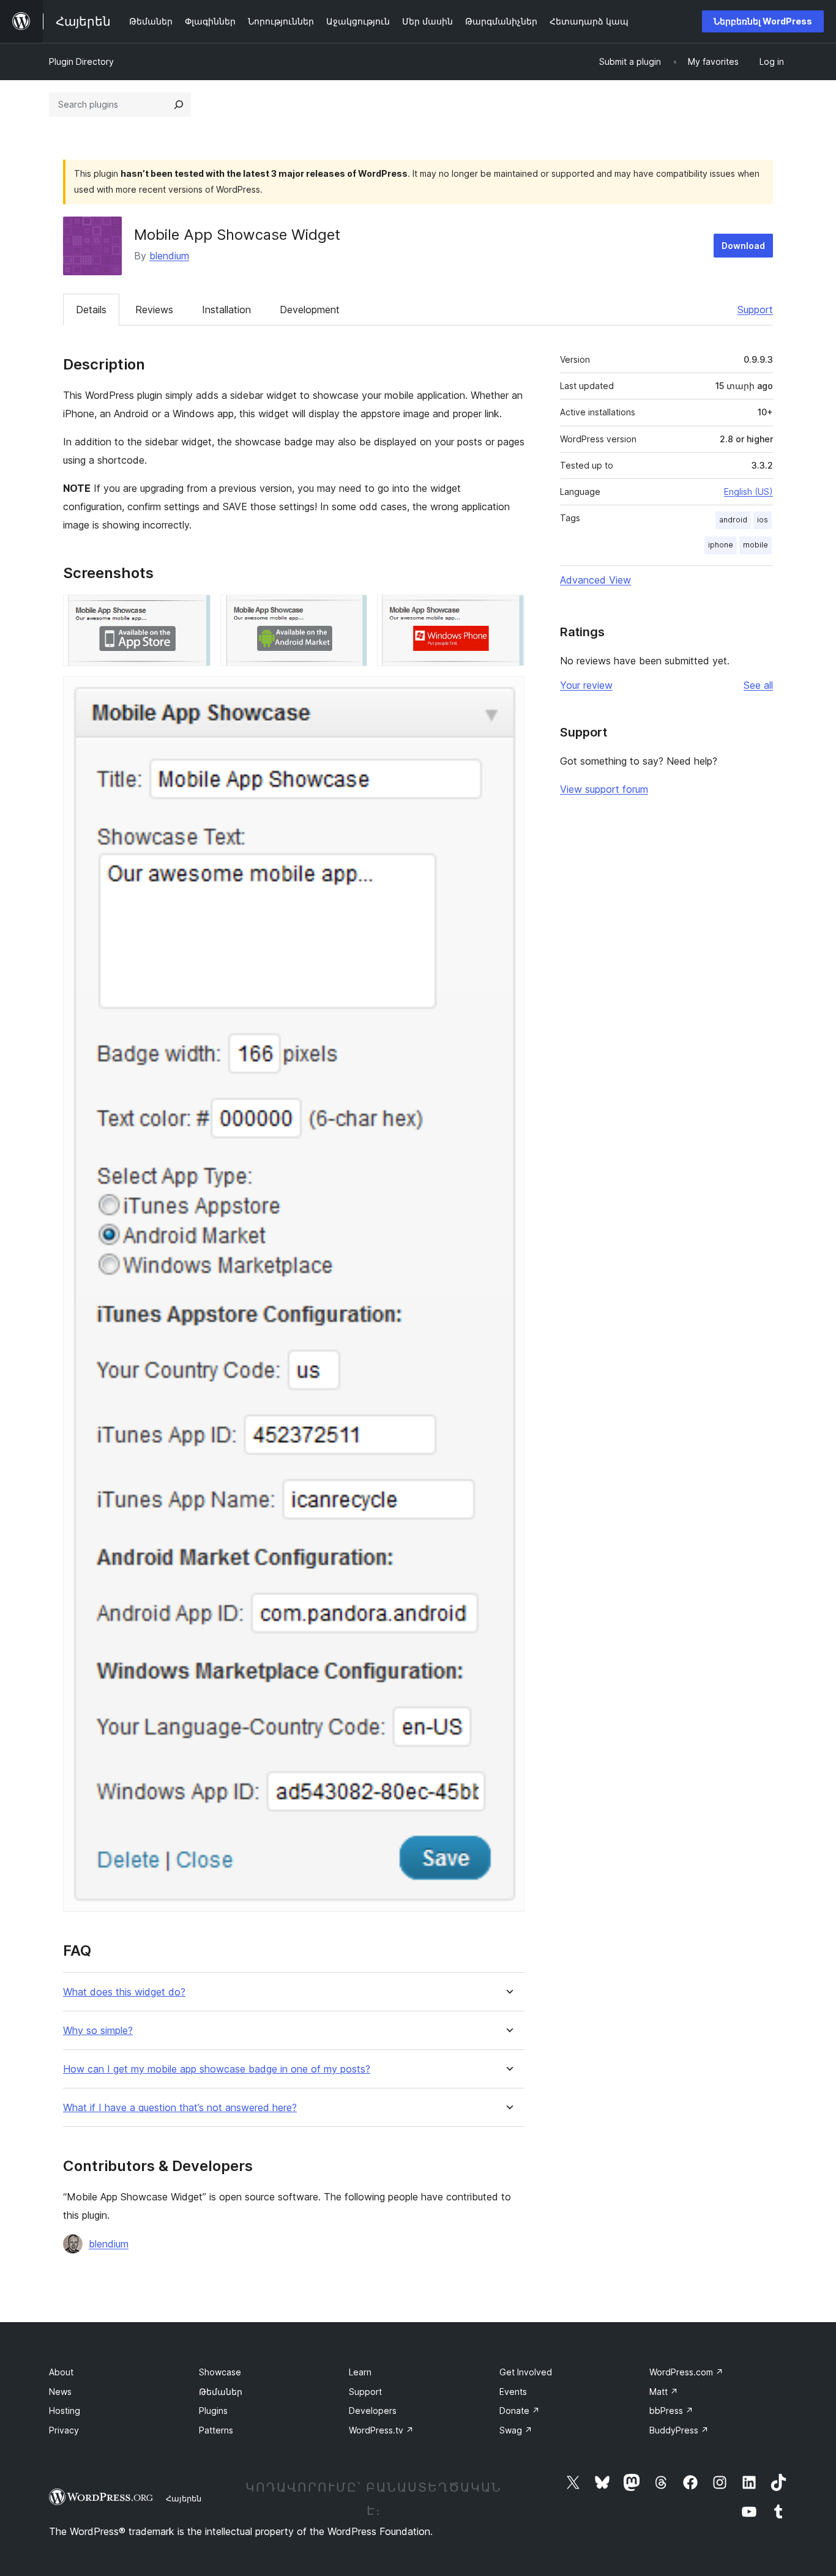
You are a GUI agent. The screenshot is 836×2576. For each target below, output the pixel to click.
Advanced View (595, 580)
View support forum (604, 789)
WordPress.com (686, 2372)
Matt (664, 2392)
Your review (586, 685)
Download (743, 246)
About (61, 2372)
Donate (520, 2411)
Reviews (154, 310)
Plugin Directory (81, 61)
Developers (373, 2411)
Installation (226, 310)
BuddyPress (679, 2430)
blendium (169, 256)
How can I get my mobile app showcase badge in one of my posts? (217, 2069)
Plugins (213, 2411)
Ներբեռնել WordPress (763, 21)
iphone (721, 545)
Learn (360, 2372)
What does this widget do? (124, 1992)
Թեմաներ (221, 2392)
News (60, 2392)
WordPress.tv (381, 2430)
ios (763, 520)
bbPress (671, 2411)
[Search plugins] (179, 105)
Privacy (64, 2430)
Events (513, 2392)
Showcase (220, 2372)
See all (758, 685)
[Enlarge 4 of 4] (508, 692)
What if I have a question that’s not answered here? (180, 2108)
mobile (756, 545)
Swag (516, 2430)
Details (91, 310)
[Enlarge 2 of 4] (351, 611)
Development (310, 310)
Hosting (65, 2411)
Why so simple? (98, 2031)
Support (755, 310)
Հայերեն (184, 2498)
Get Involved (526, 2372)
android (733, 520)
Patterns (216, 2430)
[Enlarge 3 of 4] (508, 611)
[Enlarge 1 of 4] (194, 611)
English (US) (748, 492)
